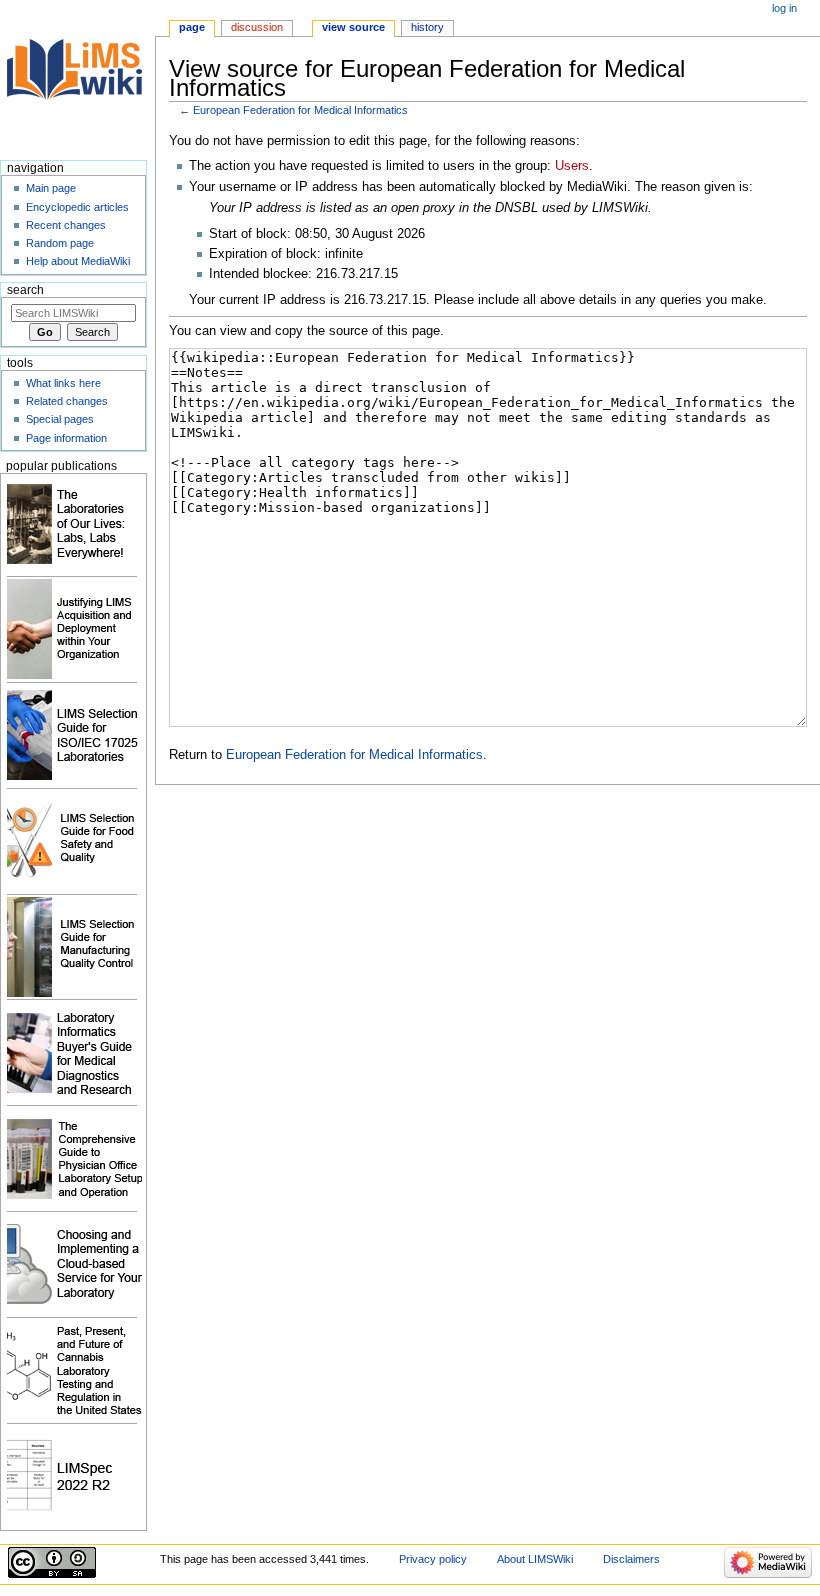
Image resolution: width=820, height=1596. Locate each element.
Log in (784, 8)
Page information (66, 438)
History (427, 27)
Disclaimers (631, 1559)
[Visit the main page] (77, 77)
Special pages (60, 419)
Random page (60, 243)
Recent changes (66, 225)
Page (192, 27)
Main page (51, 188)
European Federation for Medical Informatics (300, 110)
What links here (63, 383)
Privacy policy (433, 1559)
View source (353, 27)
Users (572, 166)
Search (25, 290)
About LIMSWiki (535, 1559)
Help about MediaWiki (78, 261)
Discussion (257, 27)
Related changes (67, 401)
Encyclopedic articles (77, 207)
